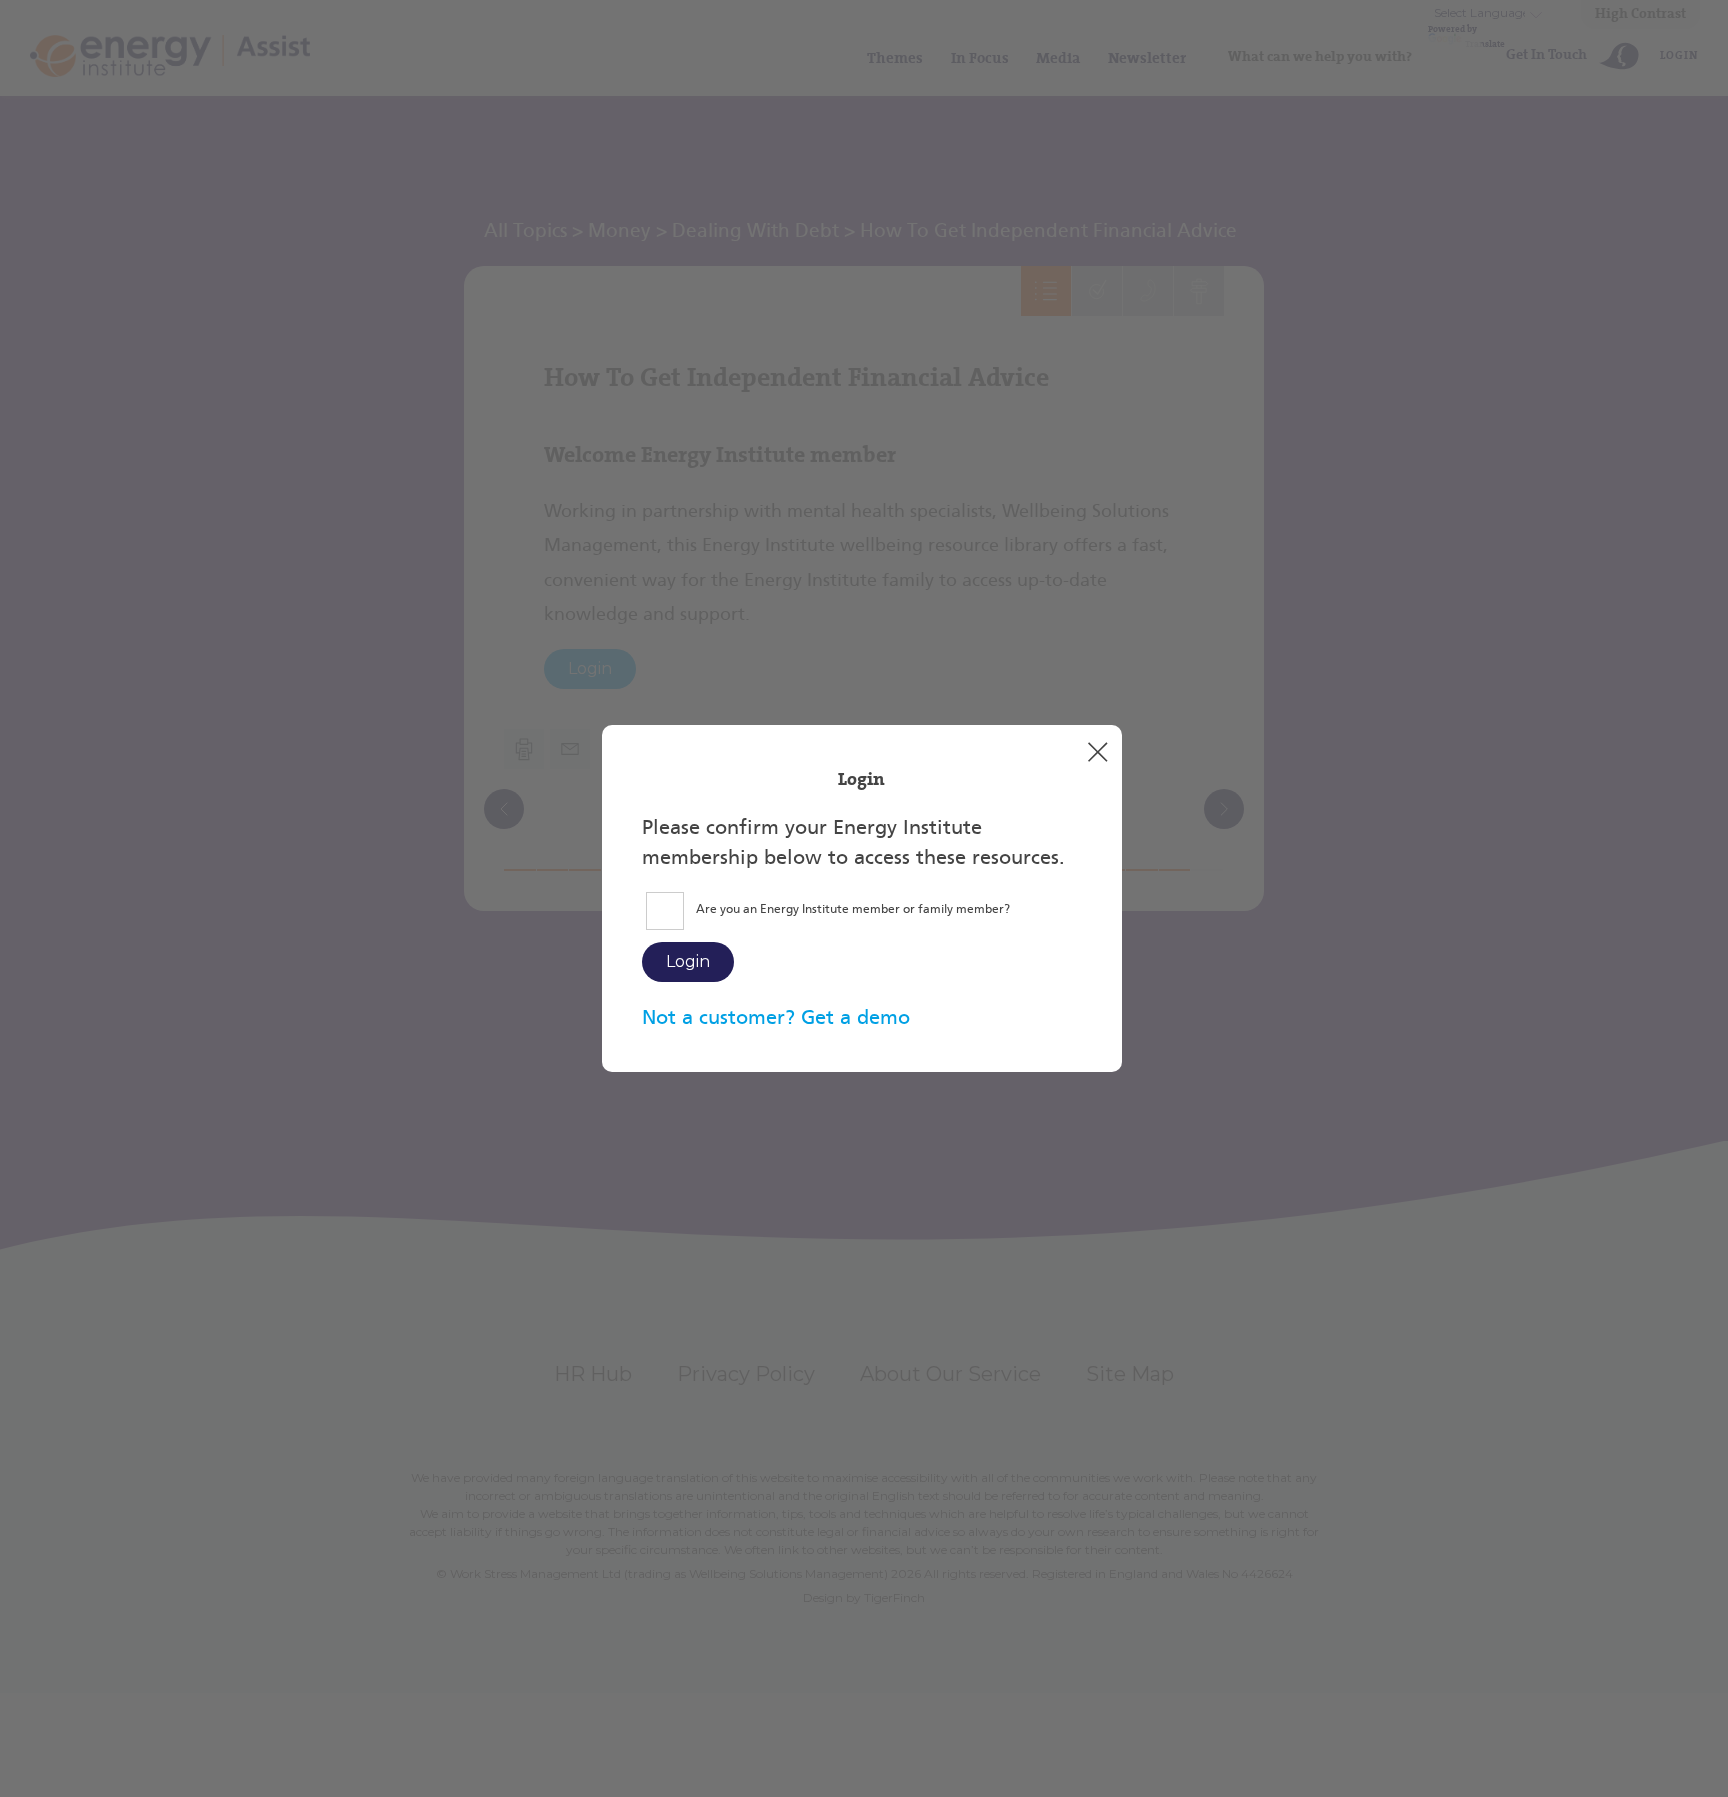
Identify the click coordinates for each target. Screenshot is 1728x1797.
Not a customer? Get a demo (776, 1017)
